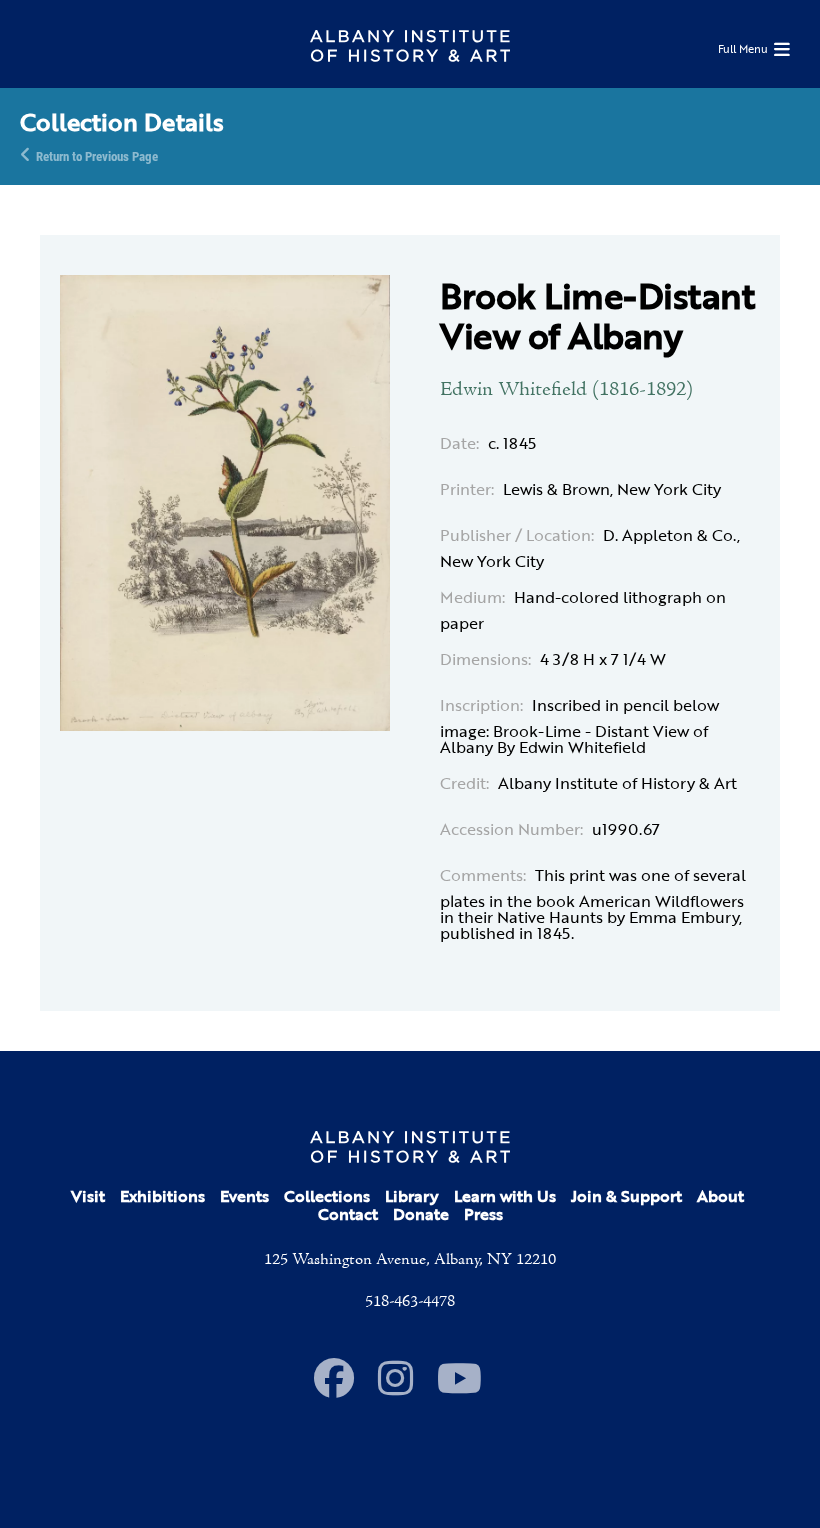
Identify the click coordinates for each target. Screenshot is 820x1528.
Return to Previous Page (97, 155)
